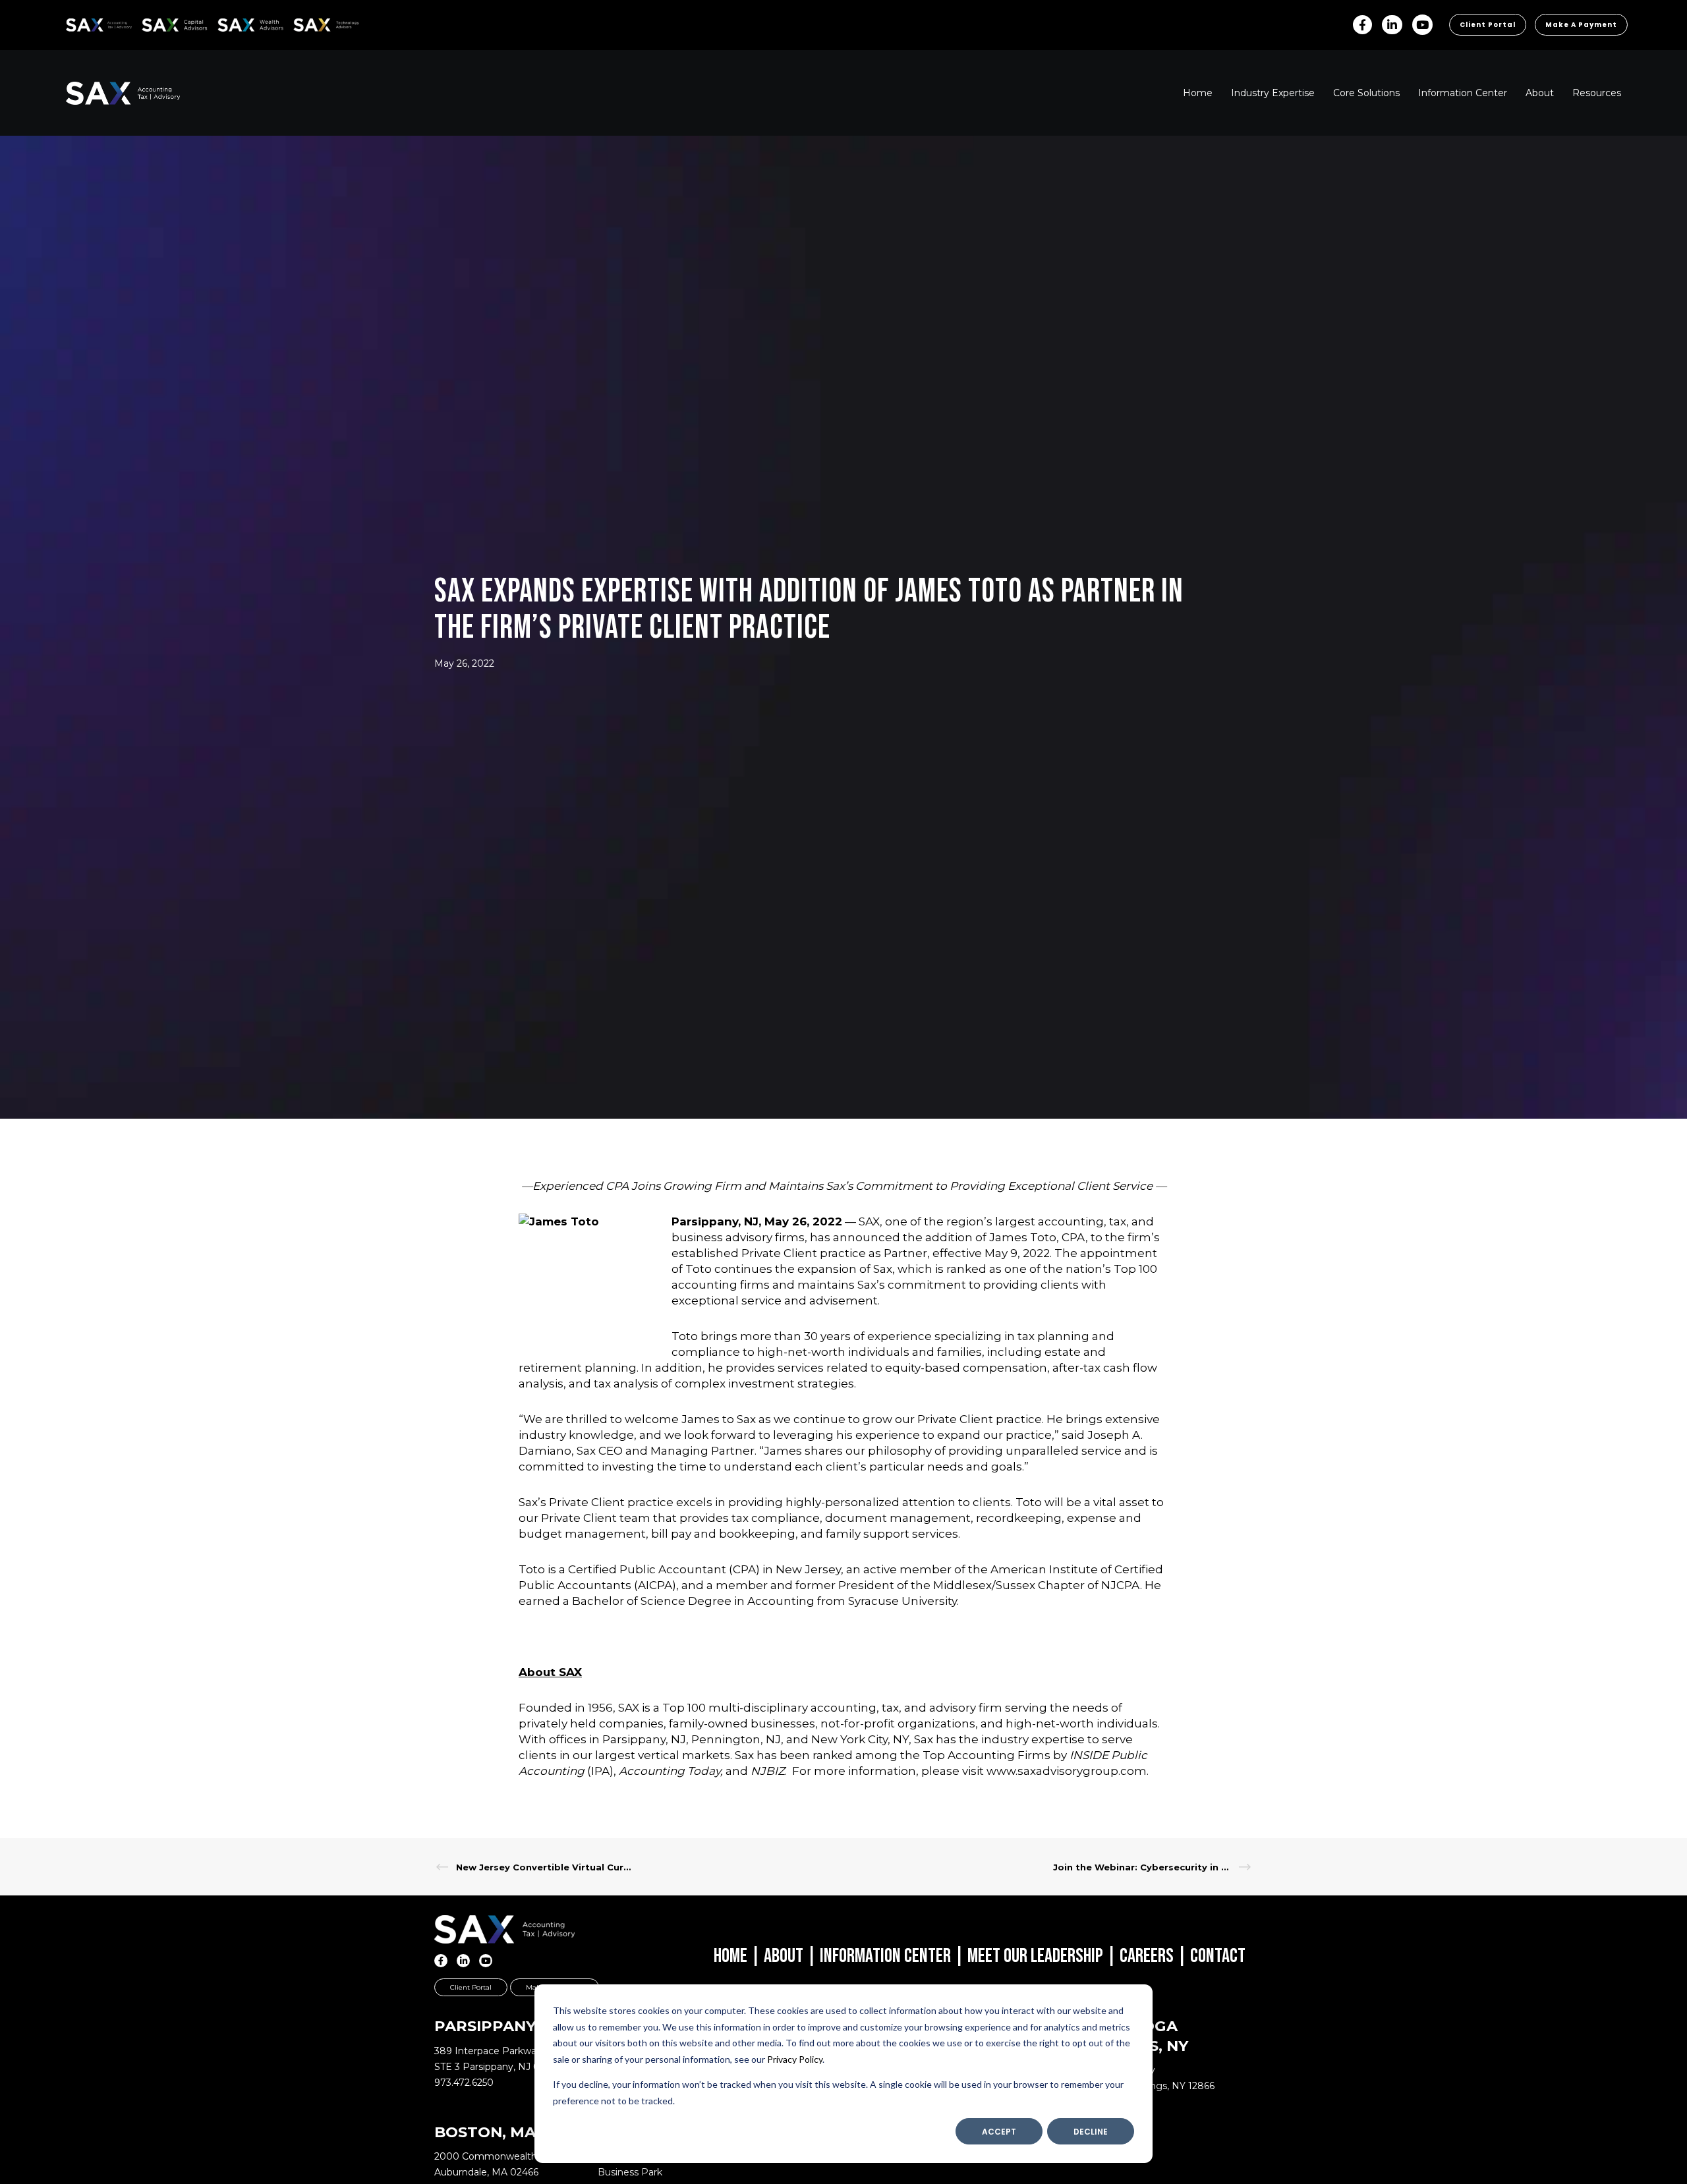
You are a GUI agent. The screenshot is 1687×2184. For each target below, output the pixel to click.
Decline (1091, 2132)
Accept (999, 2132)
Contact (1218, 1956)
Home (730, 1956)
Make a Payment (1581, 25)
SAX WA (233, 23)
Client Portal (1488, 25)
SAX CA (156, 23)
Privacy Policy (795, 2059)
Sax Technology (318, 25)
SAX (73, 23)
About (784, 1956)
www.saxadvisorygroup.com (1067, 1771)
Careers (1147, 1956)
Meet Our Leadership (1035, 1956)
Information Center (885, 1956)
